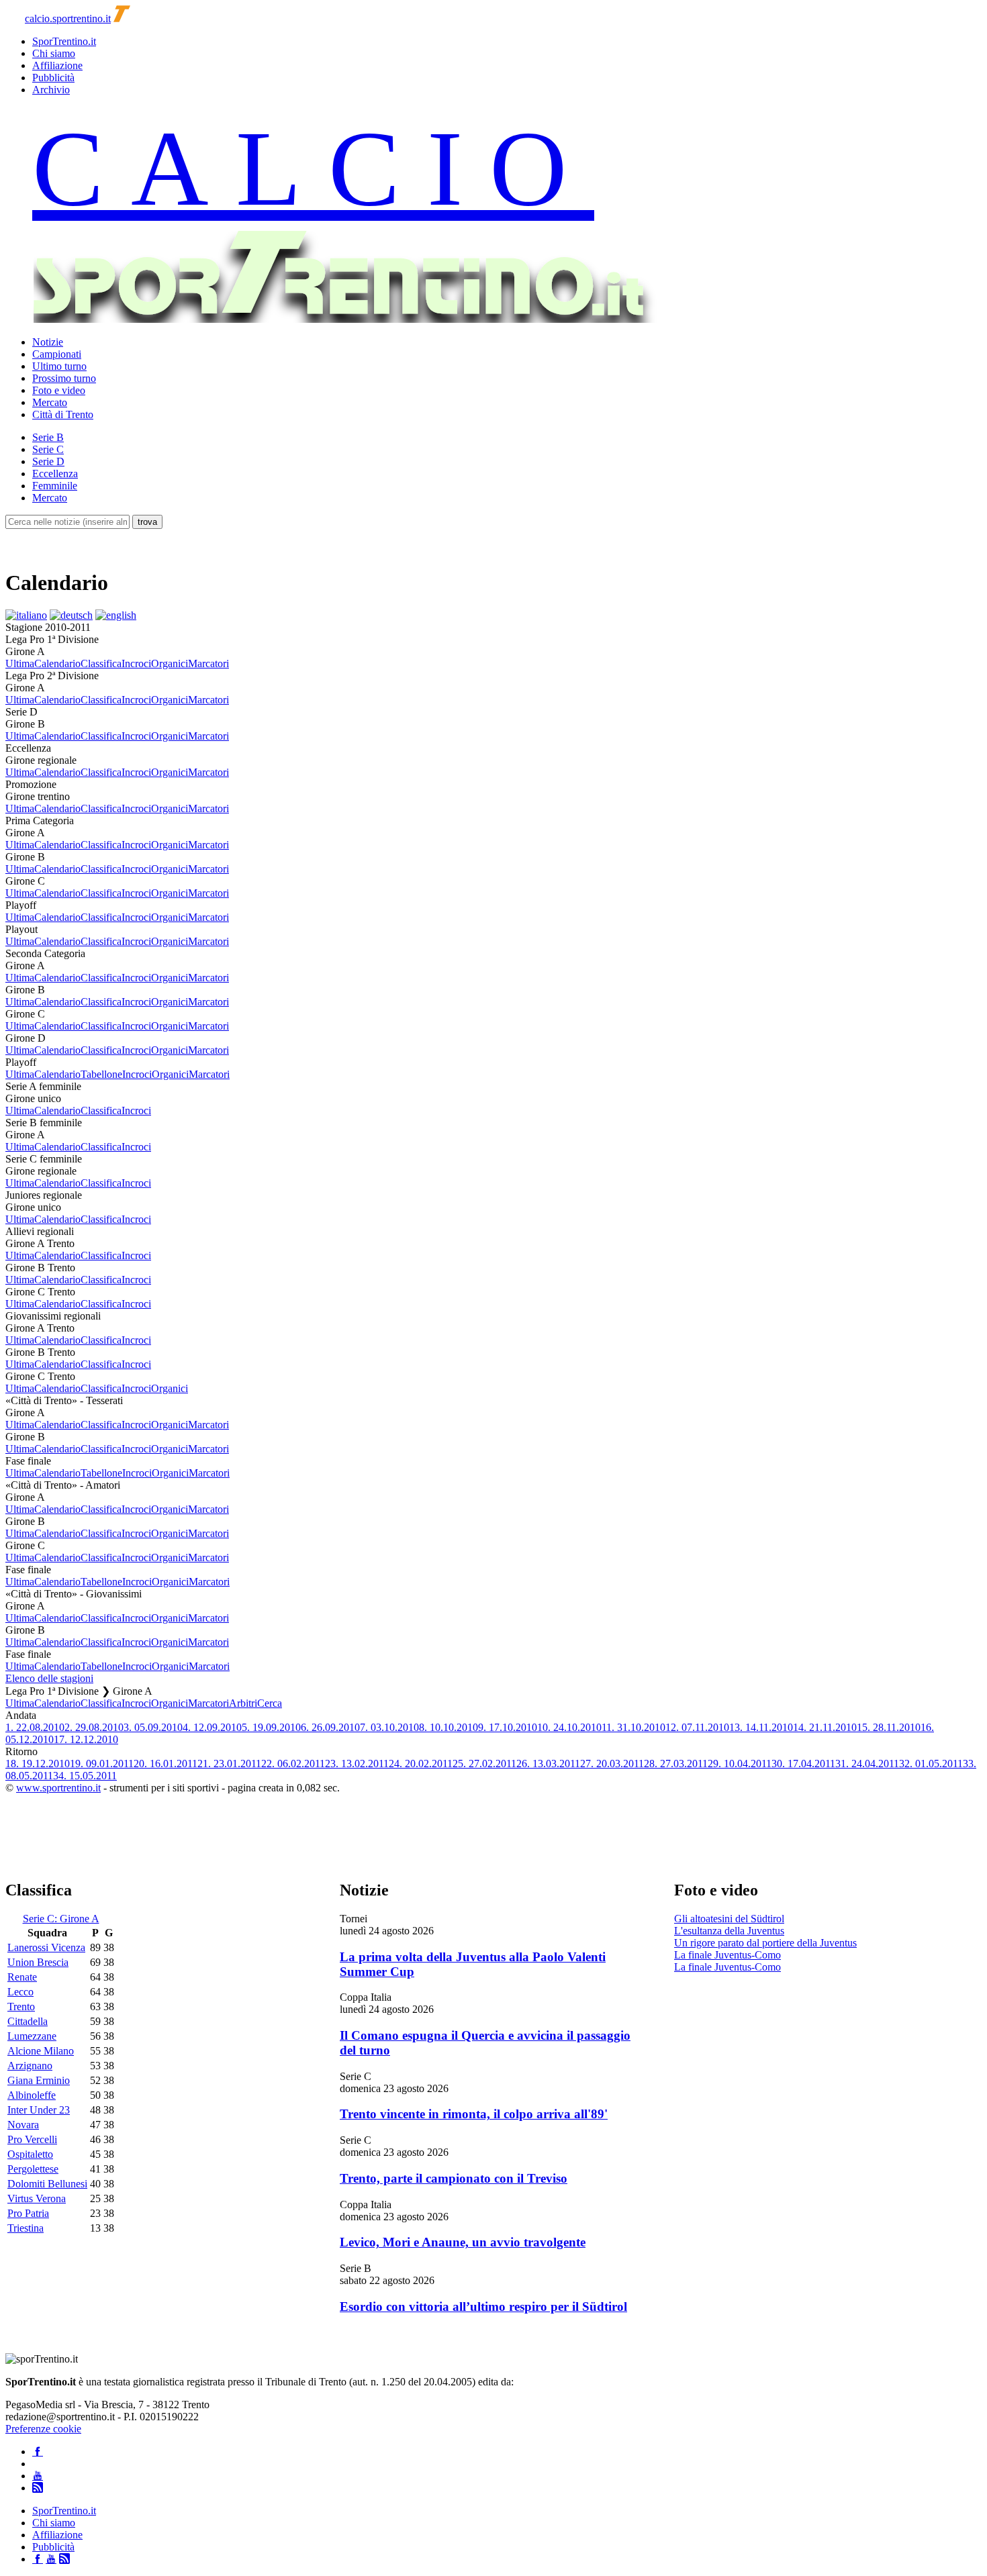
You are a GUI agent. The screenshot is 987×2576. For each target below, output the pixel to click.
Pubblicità (53, 78)
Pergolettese (33, 2169)
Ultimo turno (59, 366)
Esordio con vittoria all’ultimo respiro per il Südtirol (483, 2307)
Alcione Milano (41, 2051)
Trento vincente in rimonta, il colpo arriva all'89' (474, 2114)
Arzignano (30, 2066)
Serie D (48, 461)
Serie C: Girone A (61, 1919)
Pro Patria (28, 2213)
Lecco (20, 1992)
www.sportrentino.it (58, 1788)
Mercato (50, 402)
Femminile (55, 486)
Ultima (20, 663)
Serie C (48, 449)
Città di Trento (63, 414)
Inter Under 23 (39, 2110)
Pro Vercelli (32, 2139)
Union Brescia (38, 1962)
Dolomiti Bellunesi (47, 2184)
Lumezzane (32, 2036)
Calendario (57, 663)
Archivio (51, 90)
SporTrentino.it (64, 41)
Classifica (101, 663)
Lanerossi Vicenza (46, 1947)
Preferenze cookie (43, 2429)
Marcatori (208, 663)
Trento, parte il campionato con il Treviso (454, 2178)
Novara (23, 2125)
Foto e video (59, 390)
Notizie (48, 342)
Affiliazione (57, 65)
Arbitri (243, 1703)
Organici (170, 663)
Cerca (270, 1703)
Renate (22, 1977)
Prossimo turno (64, 378)
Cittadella (28, 2021)
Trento (21, 2007)
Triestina (26, 2228)
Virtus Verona (37, 2198)
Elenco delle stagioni (49, 1678)
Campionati (57, 354)
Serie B (48, 437)
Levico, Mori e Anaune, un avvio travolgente (463, 2242)
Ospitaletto (30, 2154)
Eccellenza (55, 474)
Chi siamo (54, 53)
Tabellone (101, 1074)
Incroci (136, 663)
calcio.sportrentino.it (68, 18)
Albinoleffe (32, 2095)
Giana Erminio (39, 2080)
